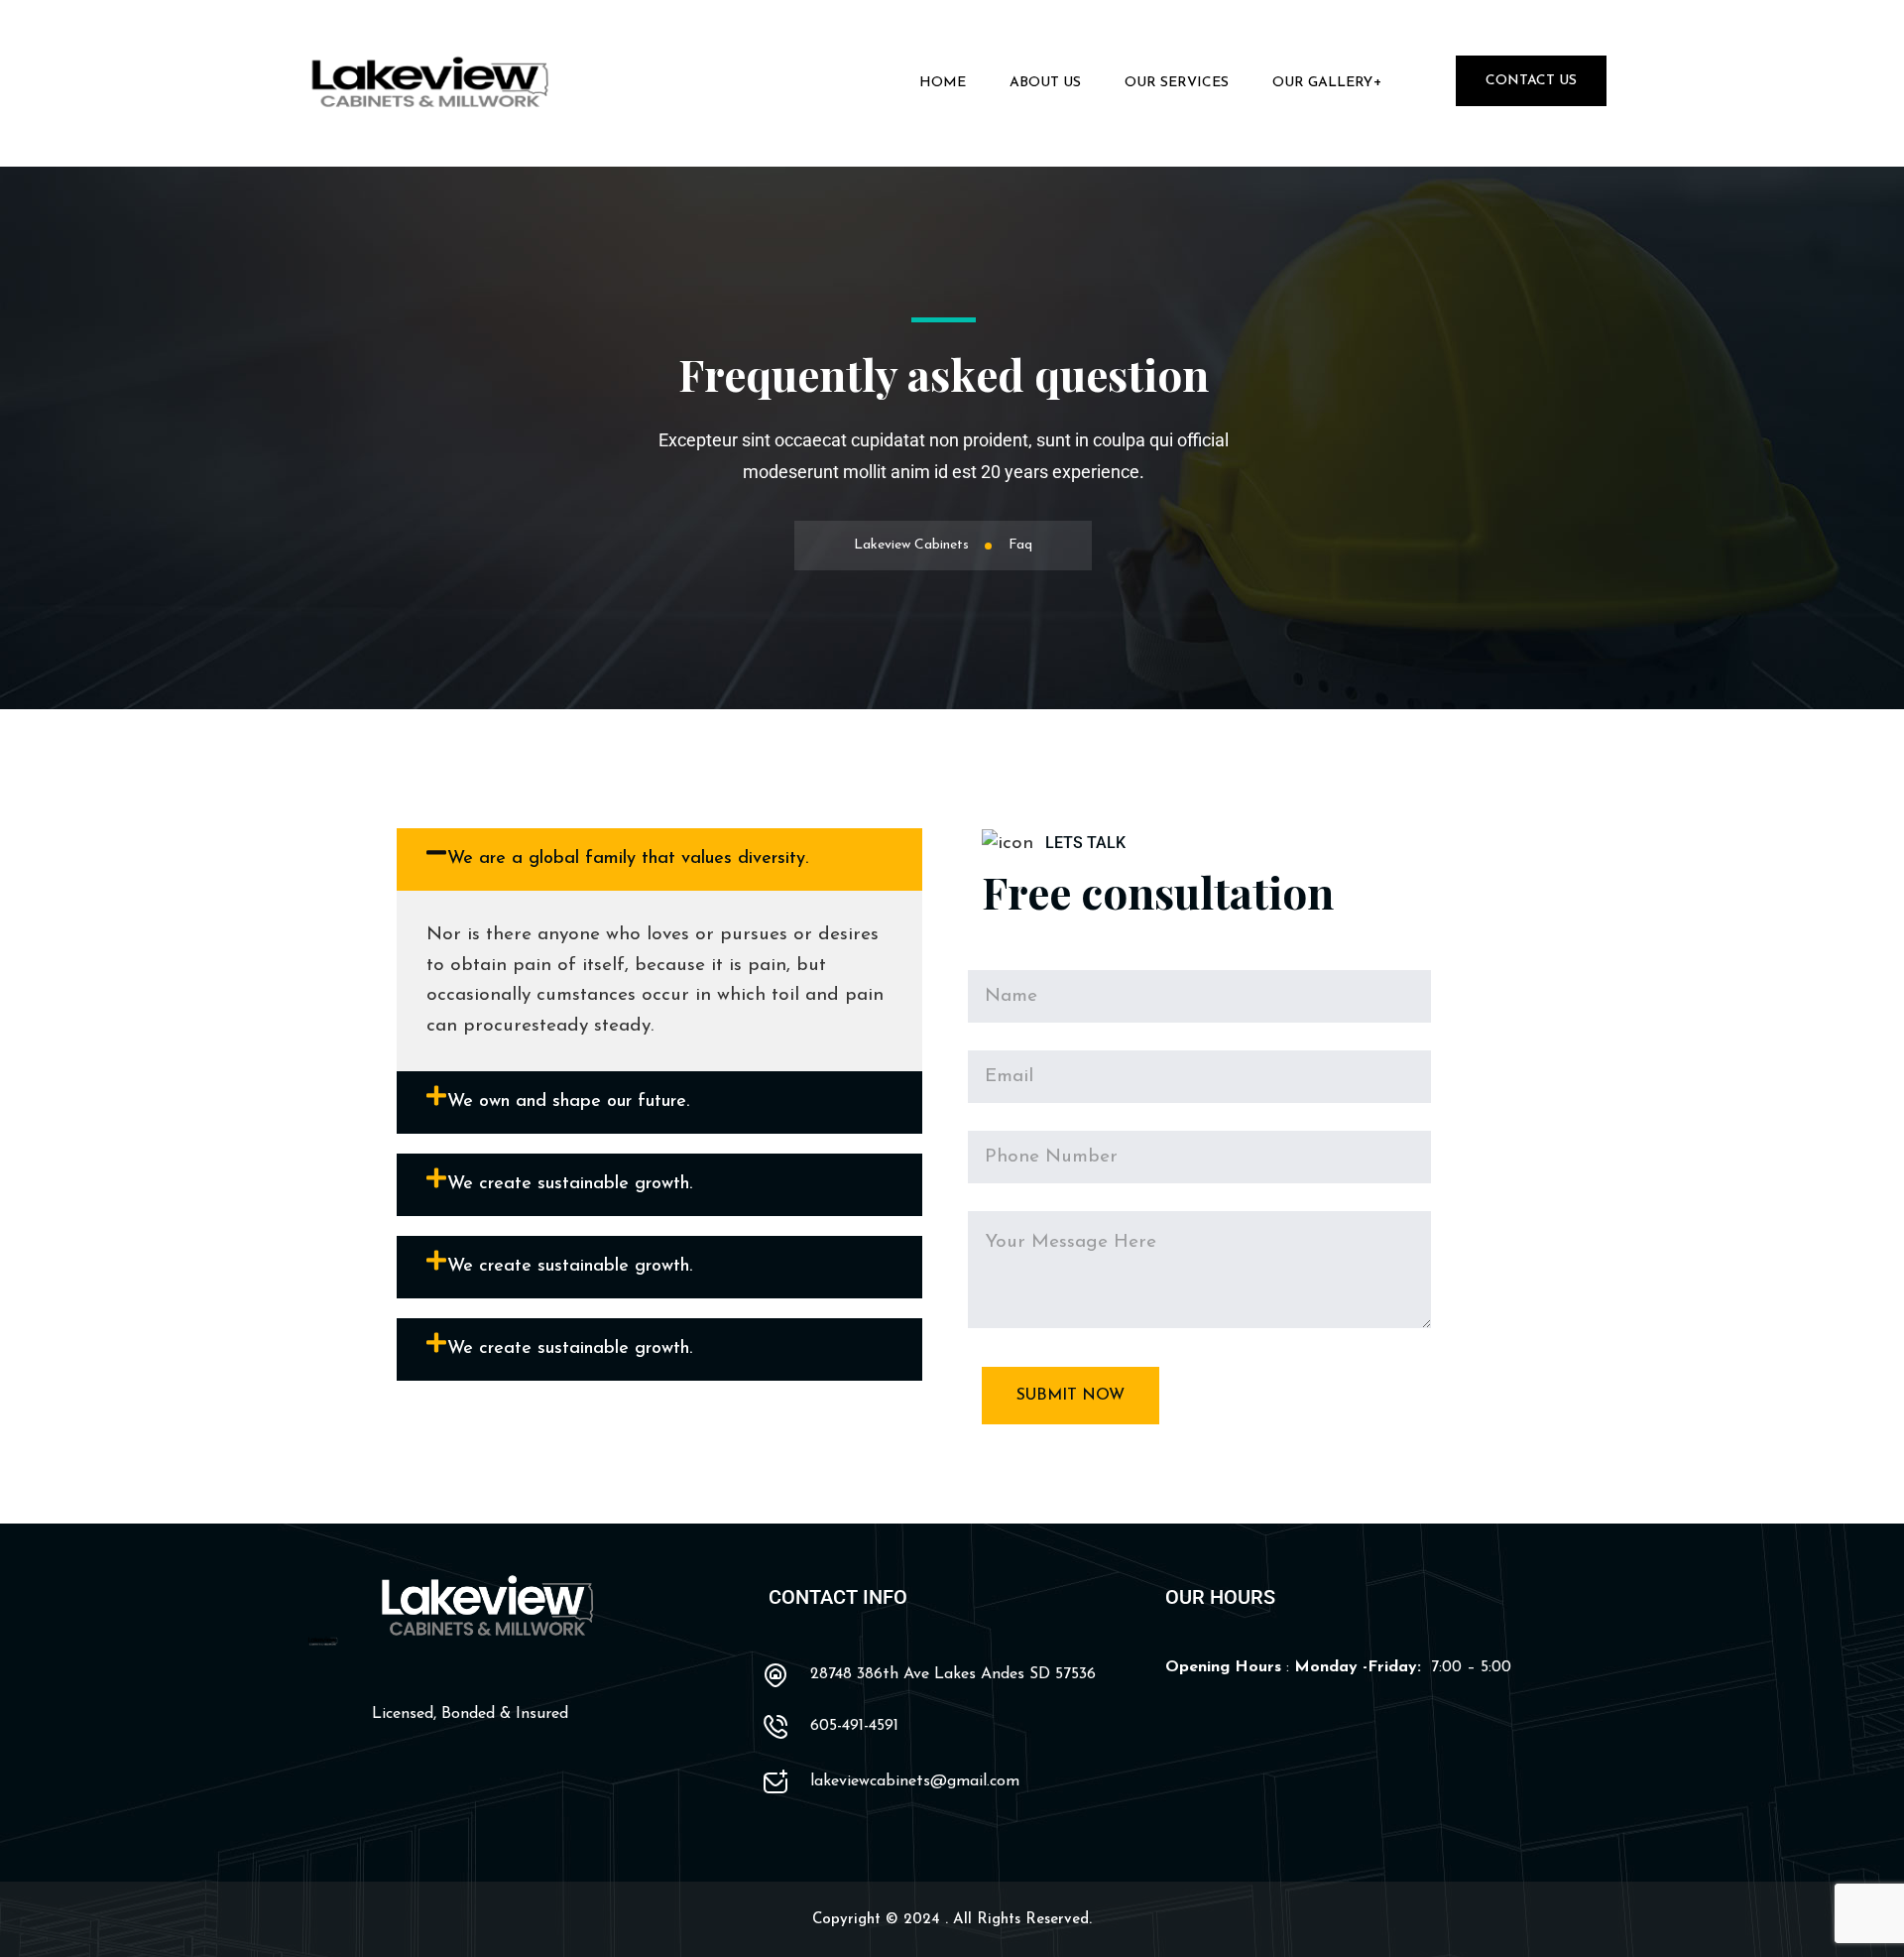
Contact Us (1531, 81)
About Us (1045, 83)
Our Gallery (1322, 83)
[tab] (659, 859)
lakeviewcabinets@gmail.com (915, 1781)
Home (943, 83)
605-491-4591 (854, 1726)
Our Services (1177, 83)
